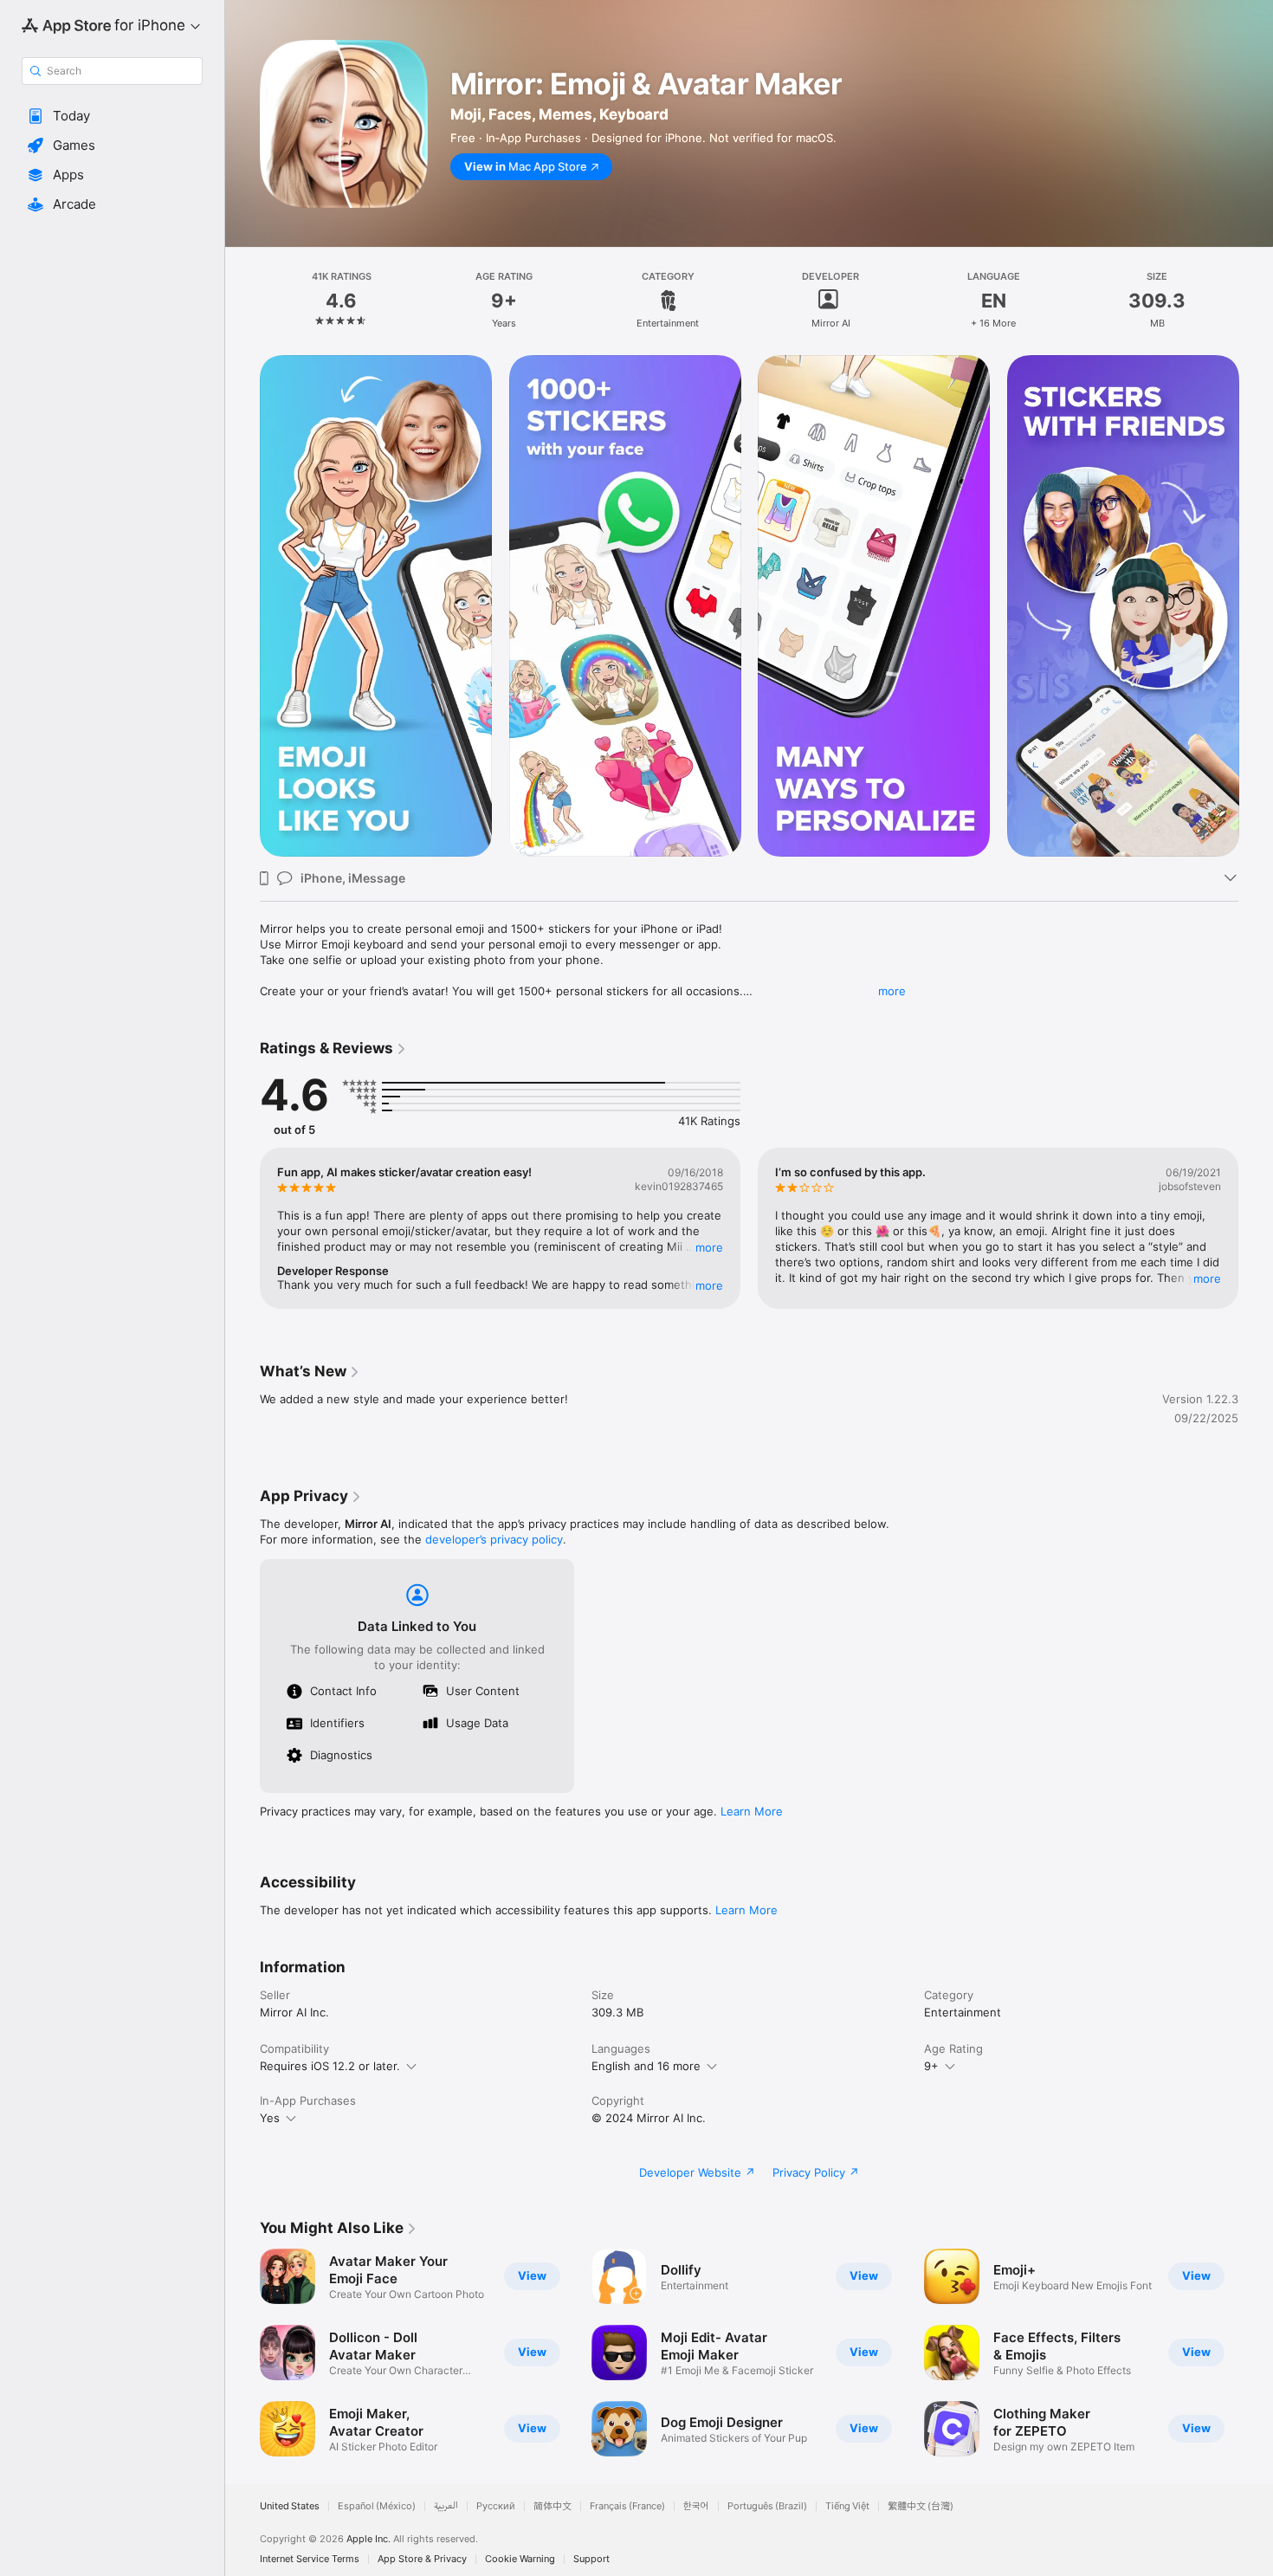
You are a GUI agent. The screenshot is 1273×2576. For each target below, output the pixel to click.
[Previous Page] (242, 606)
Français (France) (627, 2506)
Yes (270, 2118)
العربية (446, 2506)
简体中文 (552, 2506)
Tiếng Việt (847, 2506)
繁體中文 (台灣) (921, 2506)
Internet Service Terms (310, 2559)
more (892, 991)
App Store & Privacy (422, 2559)
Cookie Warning (520, 2559)
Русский (496, 2506)
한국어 (696, 2506)
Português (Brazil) (767, 2506)
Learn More (752, 1811)
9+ (931, 2066)
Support (591, 2559)
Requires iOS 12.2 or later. (330, 2066)
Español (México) (377, 2506)
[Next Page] (1256, 606)
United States (290, 2506)
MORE (709, 1247)
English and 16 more (646, 2066)
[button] (112, 116)
